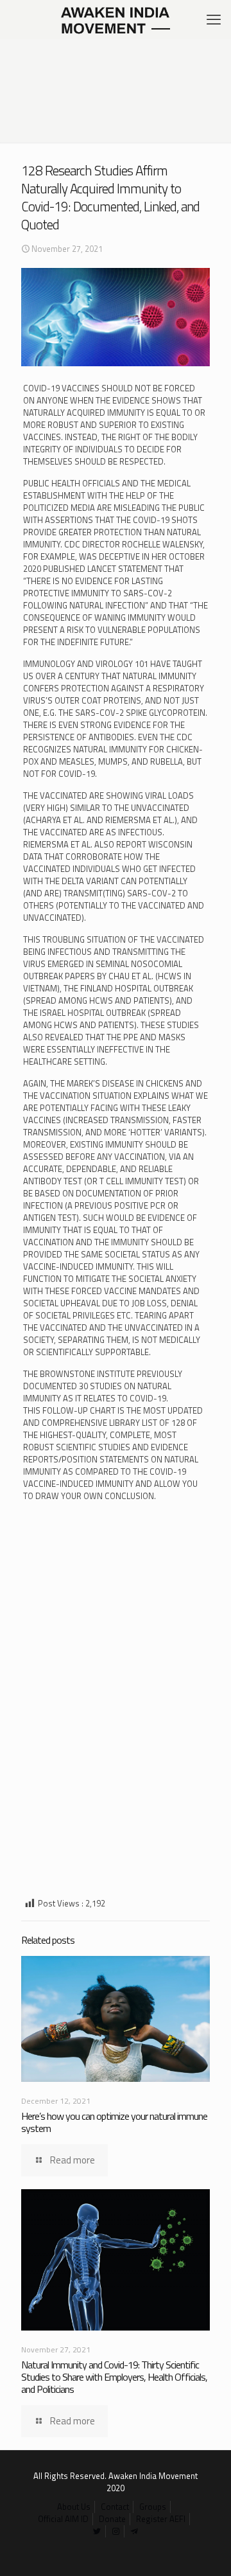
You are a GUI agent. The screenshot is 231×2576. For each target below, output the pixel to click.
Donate (112, 2519)
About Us (74, 2507)
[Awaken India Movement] (116, 19)
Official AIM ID (63, 2519)
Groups (153, 2507)
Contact (115, 2507)
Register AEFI (161, 2519)
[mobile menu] (214, 19)
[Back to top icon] (205, 2550)
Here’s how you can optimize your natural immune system (114, 2122)
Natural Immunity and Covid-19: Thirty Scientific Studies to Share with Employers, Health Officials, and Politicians (114, 2377)
